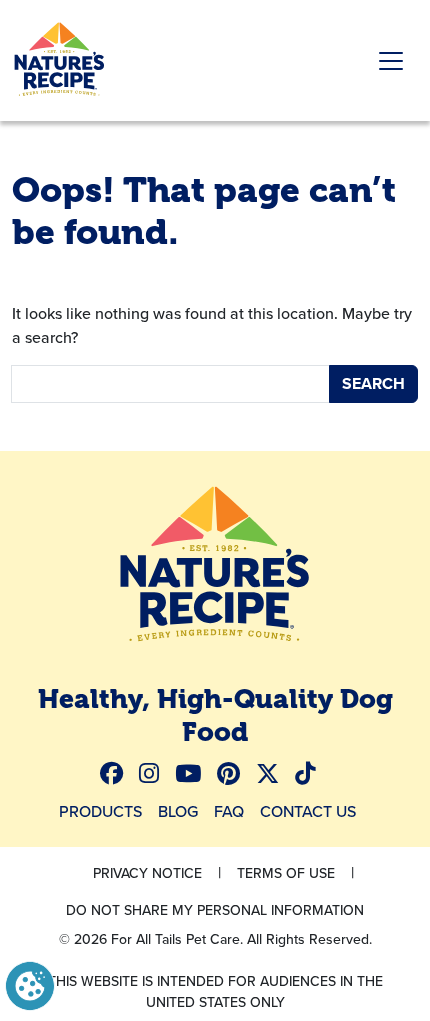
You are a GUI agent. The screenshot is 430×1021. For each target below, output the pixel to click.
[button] (30, 984)
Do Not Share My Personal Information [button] (215, 910)
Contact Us (308, 811)
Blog (178, 811)
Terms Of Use (286, 873)
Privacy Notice (147, 873)
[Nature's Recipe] (59, 60)
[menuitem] (119, 773)
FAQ (229, 811)
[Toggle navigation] (391, 61)
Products (100, 811)
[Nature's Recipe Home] (215, 567)
